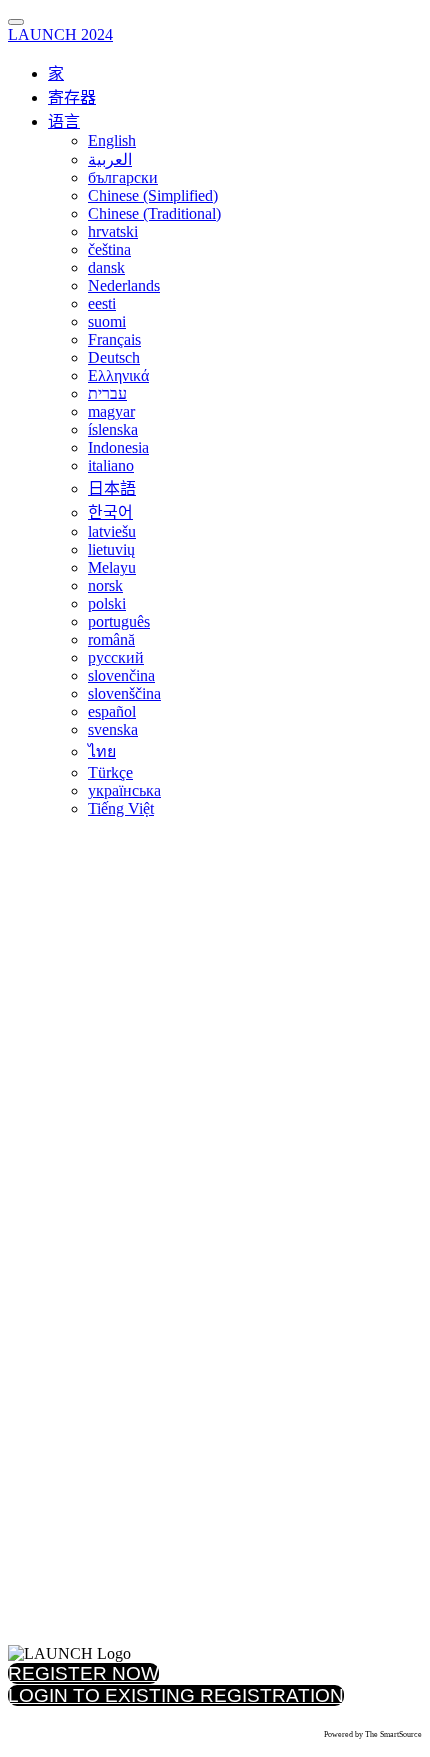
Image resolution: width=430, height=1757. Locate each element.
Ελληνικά (118, 375)
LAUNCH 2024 (60, 34)
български (123, 177)
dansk (106, 267)
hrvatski (113, 231)
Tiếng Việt (121, 808)
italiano (111, 465)
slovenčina (121, 675)
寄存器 (72, 97)
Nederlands (124, 285)
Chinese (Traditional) (154, 213)
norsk (105, 585)
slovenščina (124, 693)
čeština (109, 249)
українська (124, 790)
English (112, 140)
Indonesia (118, 447)
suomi (107, 321)
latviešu (112, 531)
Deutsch (114, 357)
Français (114, 339)
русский (116, 657)
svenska (113, 729)
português (119, 621)
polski (107, 603)
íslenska (113, 429)
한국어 (110, 512)
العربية (110, 159)
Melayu (112, 567)
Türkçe (110, 772)
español (112, 711)
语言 (64, 121)
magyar (111, 411)
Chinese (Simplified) (153, 195)
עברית (107, 393)
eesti (102, 303)
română (111, 639)
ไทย (102, 751)
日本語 (112, 488)
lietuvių (111, 549)
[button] (83, 1673)
